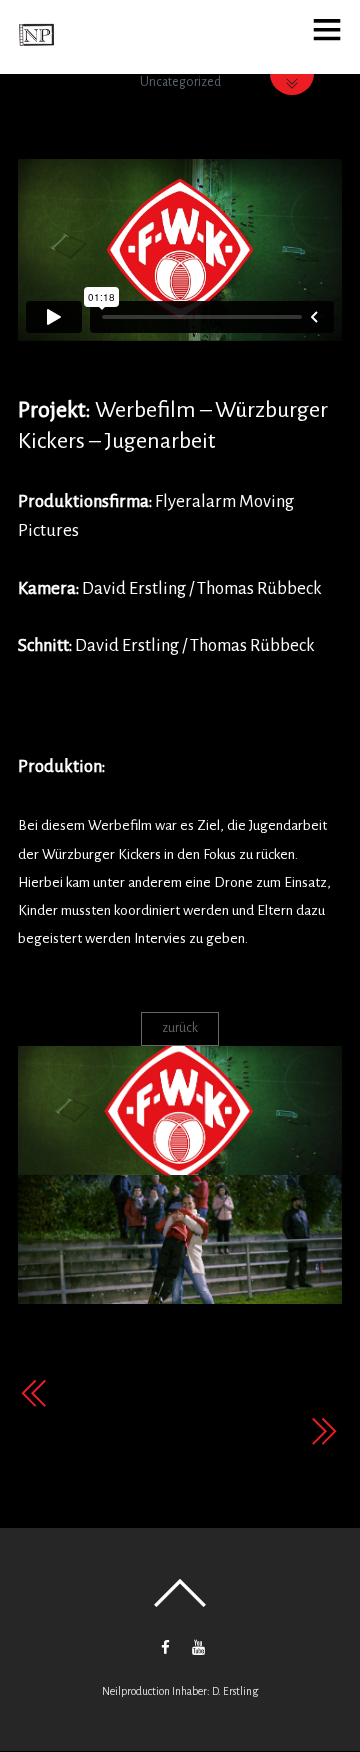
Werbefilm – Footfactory (212, 1432)
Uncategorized (180, 82)
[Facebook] (165, 1647)
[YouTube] (198, 1647)
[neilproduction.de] (36, 46)
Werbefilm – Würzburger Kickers (180, 119)
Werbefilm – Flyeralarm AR (159, 1394)
